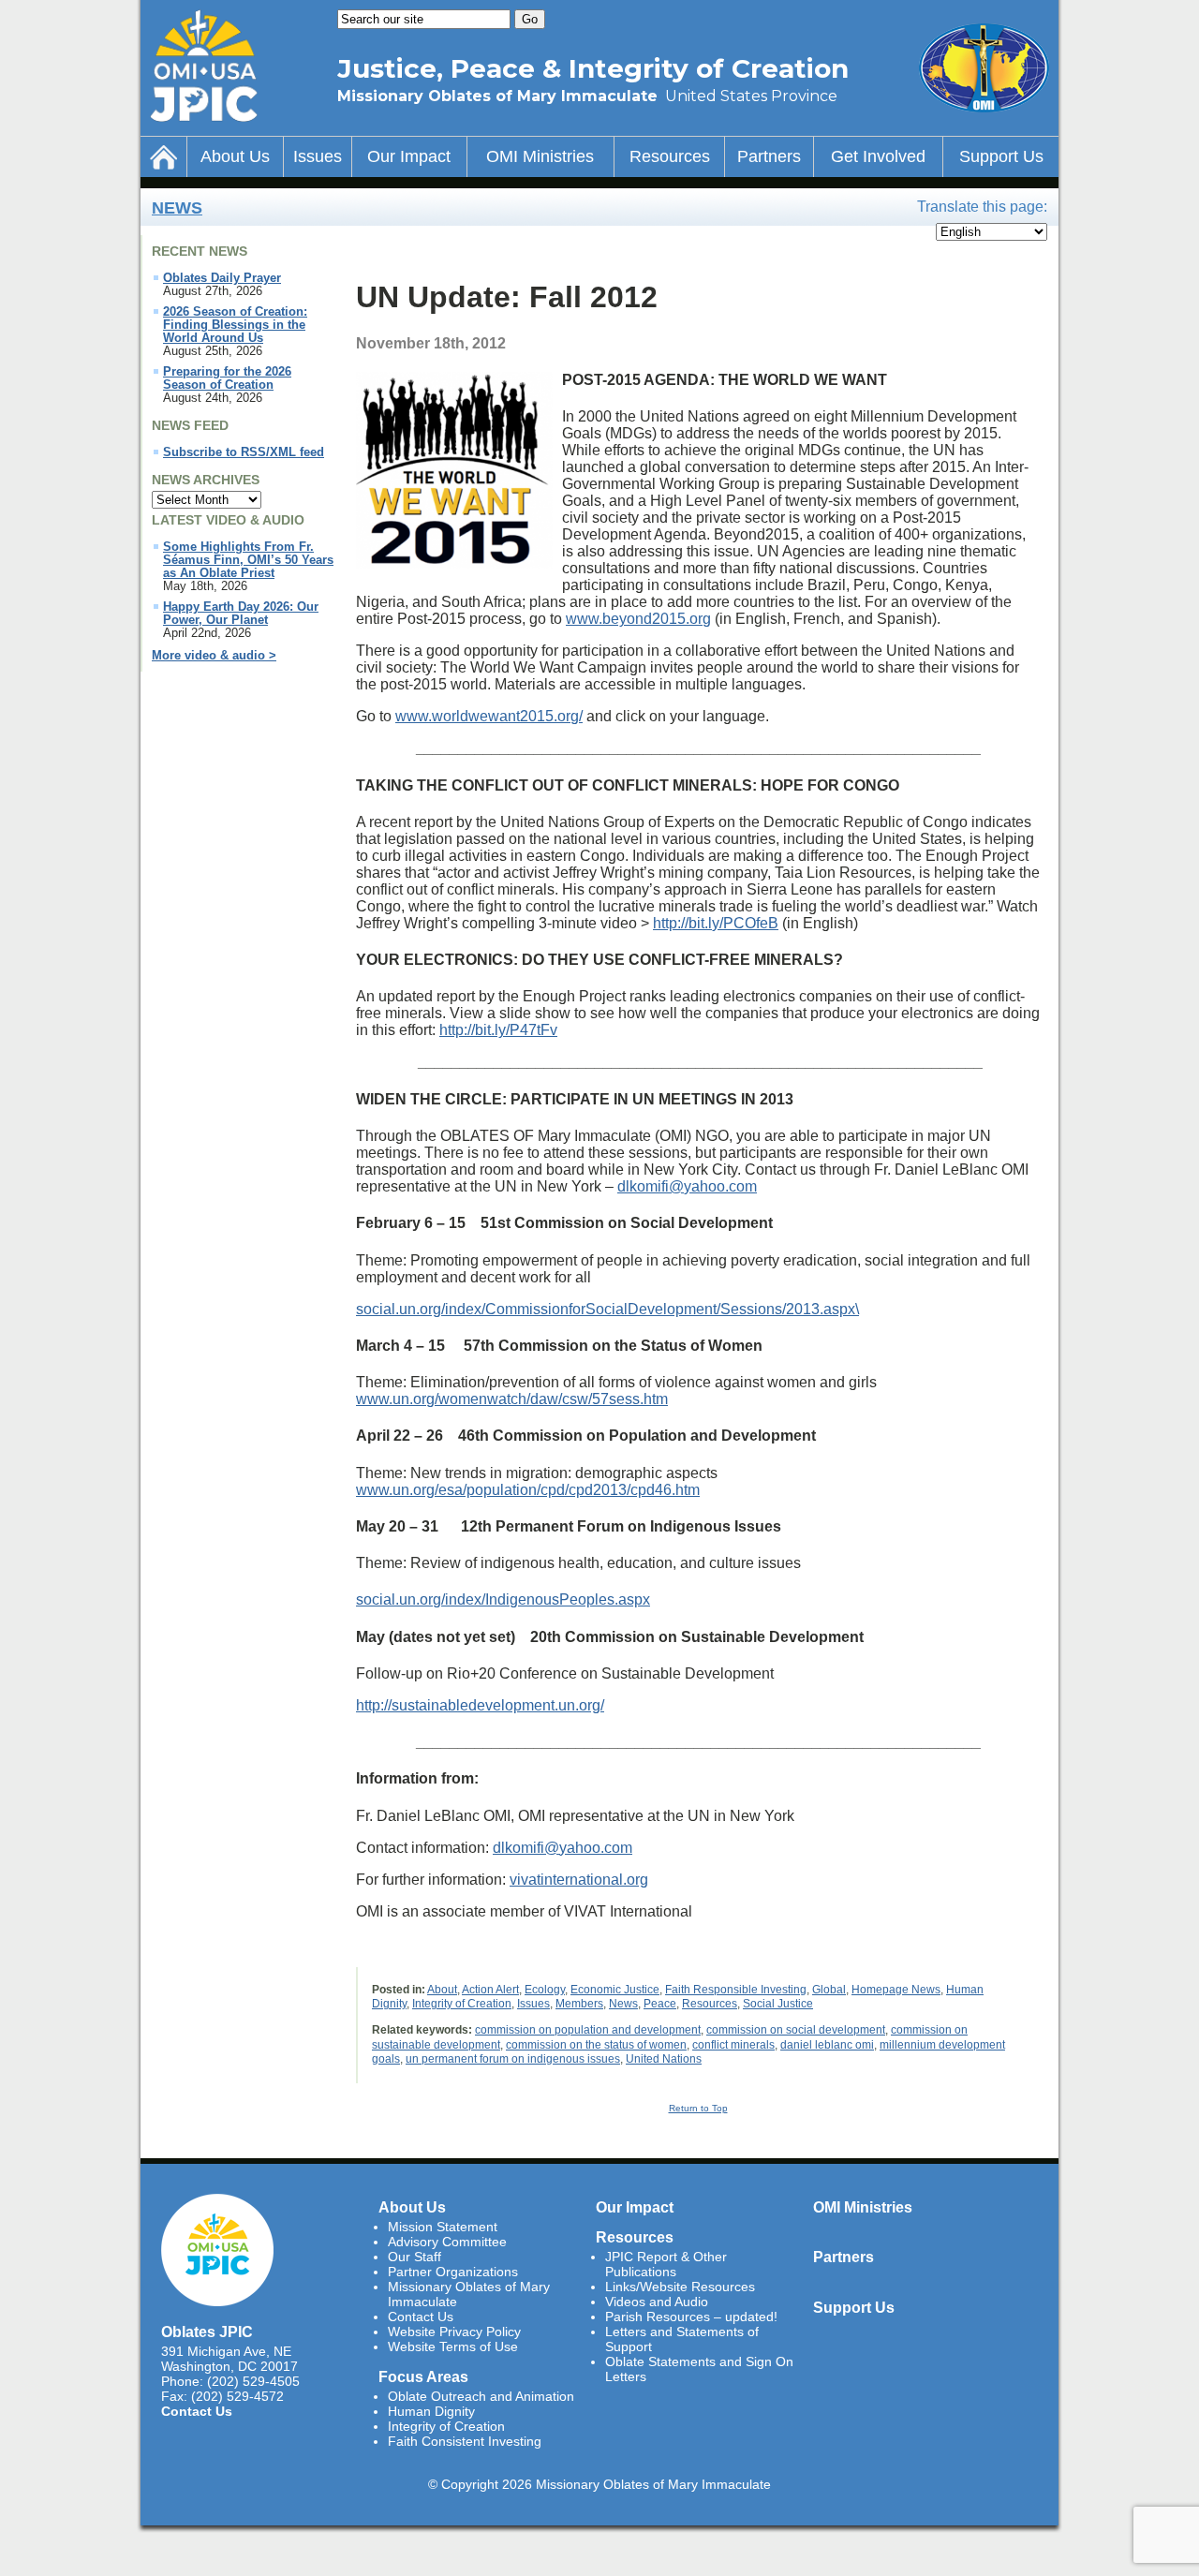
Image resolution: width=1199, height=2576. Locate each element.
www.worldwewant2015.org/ (489, 716)
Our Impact (409, 156)
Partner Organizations (453, 2272)
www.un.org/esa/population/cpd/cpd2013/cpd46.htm (528, 1490)
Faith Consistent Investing (465, 2441)
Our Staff (414, 2257)
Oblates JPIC (207, 2332)
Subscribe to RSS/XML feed (244, 452)
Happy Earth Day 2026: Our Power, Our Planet (241, 614)
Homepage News (896, 1990)
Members (579, 2004)
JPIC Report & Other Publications (666, 2264)
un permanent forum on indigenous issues (513, 2059)
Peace (660, 2004)
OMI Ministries (540, 156)
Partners (769, 156)
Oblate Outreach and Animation (481, 2396)
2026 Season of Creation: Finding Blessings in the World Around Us (235, 325)
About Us (235, 156)
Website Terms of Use (453, 2347)
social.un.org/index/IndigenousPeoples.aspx (503, 1599)
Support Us (1001, 156)
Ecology (545, 1990)
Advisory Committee (447, 2242)
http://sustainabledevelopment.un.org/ (480, 1705)
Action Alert (490, 1990)
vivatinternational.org (579, 1880)
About (442, 1990)
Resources (670, 156)
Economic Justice (615, 1990)
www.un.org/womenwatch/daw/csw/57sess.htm (512, 1399)
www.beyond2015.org (638, 619)
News (177, 208)
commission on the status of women (596, 2045)
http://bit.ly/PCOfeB (716, 923)
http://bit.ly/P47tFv (498, 1030)
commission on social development (796, 2030)
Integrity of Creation (462, 2004)
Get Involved (878, 156)
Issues (318, 156)
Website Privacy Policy (454, 2332)
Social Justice (778, 2004)
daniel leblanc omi (827, 2045)
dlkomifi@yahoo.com (687, 1186)
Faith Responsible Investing (736, 1990)
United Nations (664, 2059)
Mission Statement (443, 2227)
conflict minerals (733, 2045)
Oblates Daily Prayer (222, 278)
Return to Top (698, 2108)
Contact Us (197, 2411)
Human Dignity (431, 2411)
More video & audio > (214, 656)
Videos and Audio (657, 2302)
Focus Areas (423, 2376)
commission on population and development (588, 2030)
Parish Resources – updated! (691, 2317)
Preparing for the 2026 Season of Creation (227, 378)
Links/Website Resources (680, 2287)
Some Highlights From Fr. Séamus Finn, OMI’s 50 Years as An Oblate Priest (248, 560)
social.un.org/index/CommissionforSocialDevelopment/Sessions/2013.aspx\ (607, 1309)
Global (829, 1990)
